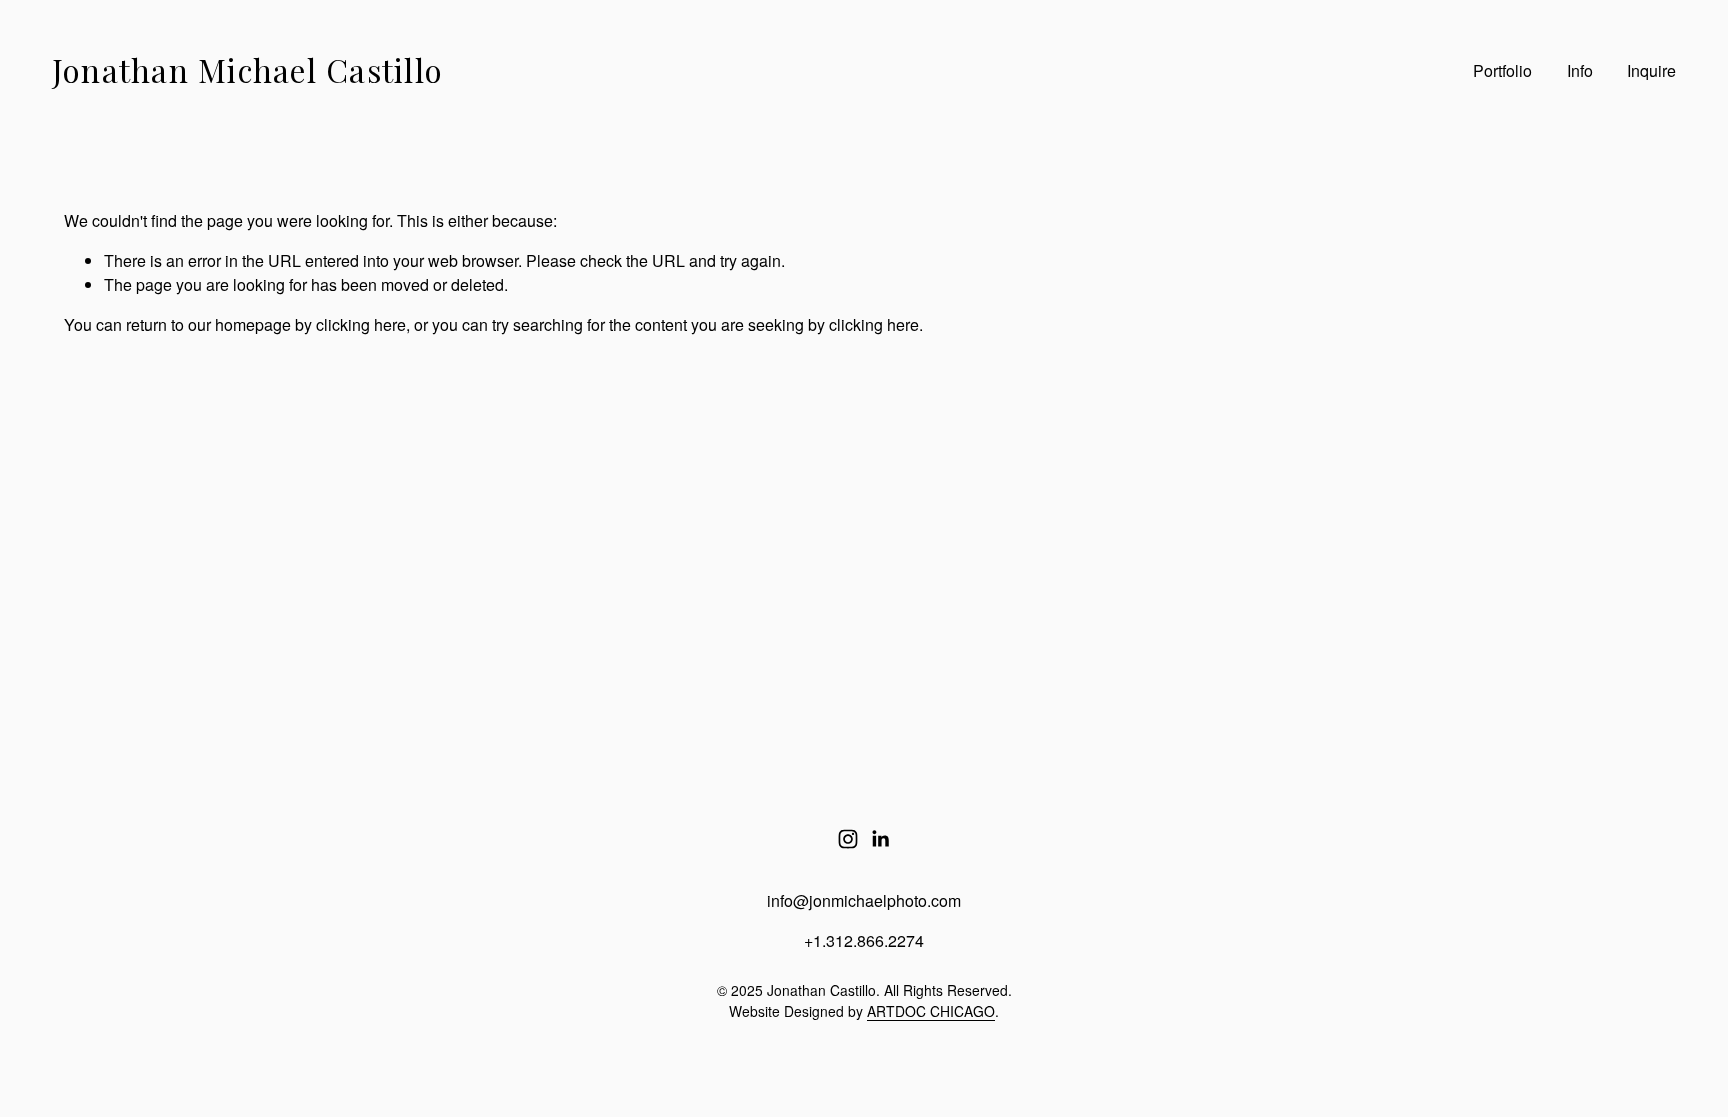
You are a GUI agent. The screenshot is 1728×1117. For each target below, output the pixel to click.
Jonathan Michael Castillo (247, 70)
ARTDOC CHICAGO (931, 1011)
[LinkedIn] (880, 839)
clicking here (361, 324)
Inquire (1651, 70)
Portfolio (1502, 70)
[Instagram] (848, 839)
